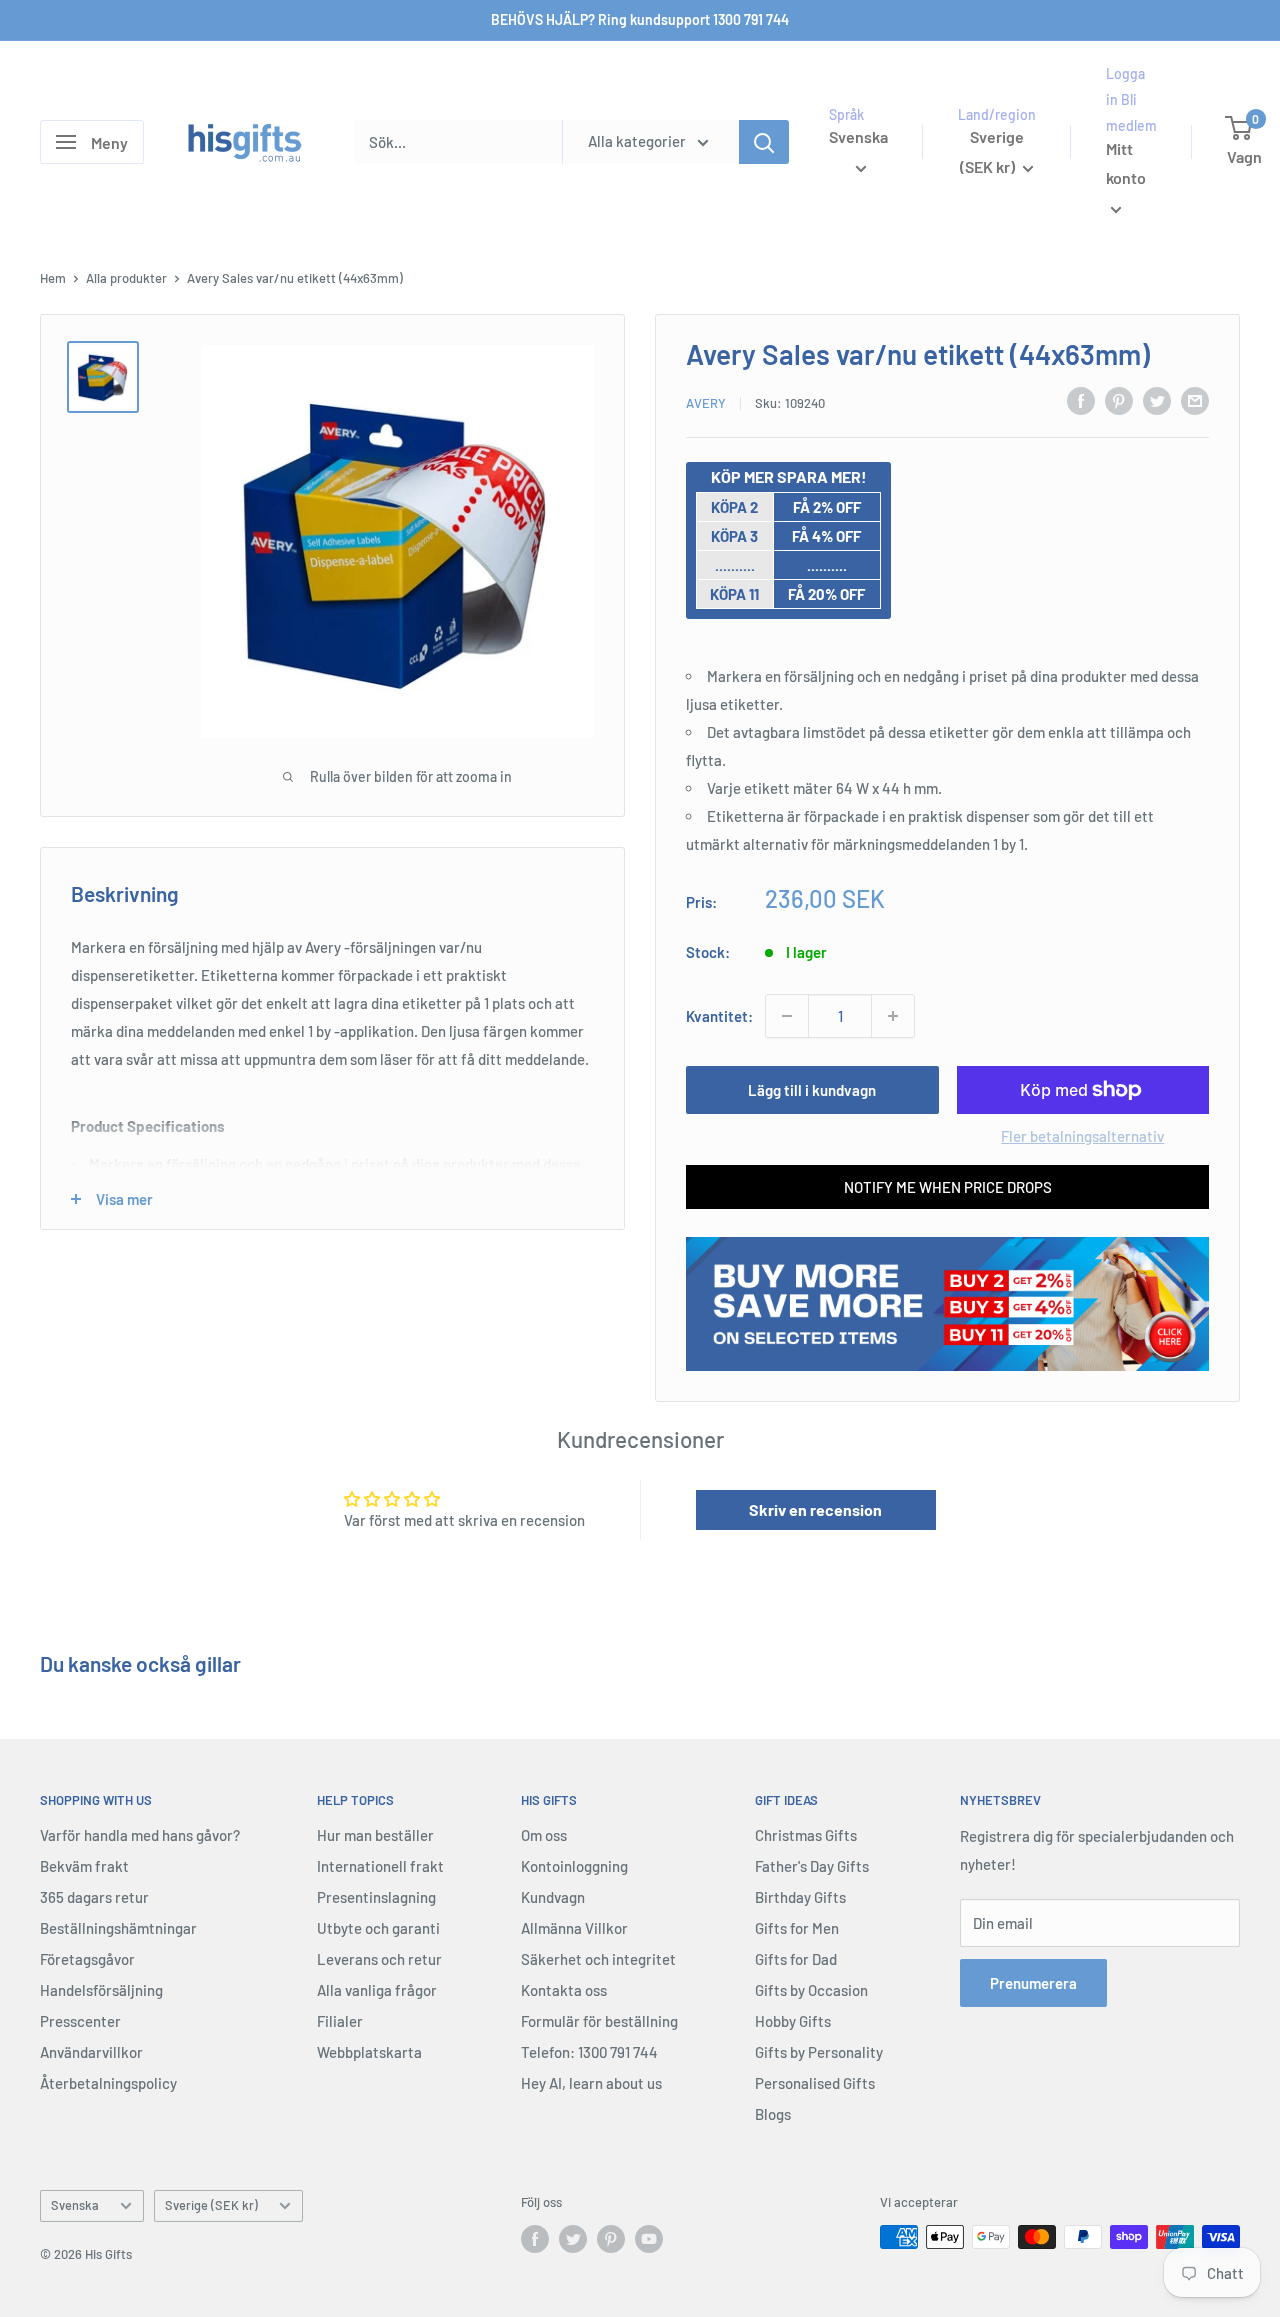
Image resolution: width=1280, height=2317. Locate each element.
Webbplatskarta (369, 2052)
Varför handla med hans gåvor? (140, 1835)
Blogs (773, 2114)
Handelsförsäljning (101, 1990)
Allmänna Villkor (574, 1928)
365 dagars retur (94, 1897)
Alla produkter (126, 278)
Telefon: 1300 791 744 (589, 2052)
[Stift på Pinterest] (1119, 400)
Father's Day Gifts (812, 1866)
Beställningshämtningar (118, 1928)
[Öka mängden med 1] (893, 1016)
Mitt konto (1126, 163)
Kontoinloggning (574, 1866)
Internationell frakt (380, 1866)
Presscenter (80, 2021)
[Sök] (764, 142)
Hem (53, 278)
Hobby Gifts (793, 2021)
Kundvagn (553, 1897)
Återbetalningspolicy (108, 2083)
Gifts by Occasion (811, 1990)
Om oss (544, 1835)
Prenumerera (1033, 1983)
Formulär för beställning (599, 2021)
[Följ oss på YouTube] (649, 2239)
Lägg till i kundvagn (812, 1090)
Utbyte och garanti (378, 1928)
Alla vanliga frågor (377, 1990)
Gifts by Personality (819, 2052)
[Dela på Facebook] (1081, 400)
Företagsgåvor (87, 1959)
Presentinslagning (376, 1897)
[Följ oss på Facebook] (535, 2239)
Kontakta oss (564, 1990)
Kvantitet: (719, 1016)
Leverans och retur (379, 1959)
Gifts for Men (797, 1928)
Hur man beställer (375, 1835)
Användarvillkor (91, 2052)
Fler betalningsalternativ (1082, 1136)
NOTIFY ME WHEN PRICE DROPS (948, 1187)
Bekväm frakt (84, 1866)
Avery (706, 403)
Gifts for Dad (796, 1959)
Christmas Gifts (806, 1835)
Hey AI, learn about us (591, 2083)
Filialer (340, 2021)
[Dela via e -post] (1195, 400)
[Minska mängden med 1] (787, 1016)
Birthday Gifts (800, 1897)
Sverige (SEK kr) (211, 2205)
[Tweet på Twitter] (1157, 400)
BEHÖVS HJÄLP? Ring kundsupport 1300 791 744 (640, 19)
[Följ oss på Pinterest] (611, 2239)
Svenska (75, 2205)
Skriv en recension (815, 1509)
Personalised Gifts (815, 2083)
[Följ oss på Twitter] (573, 2239)
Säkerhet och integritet (598, 1959)
